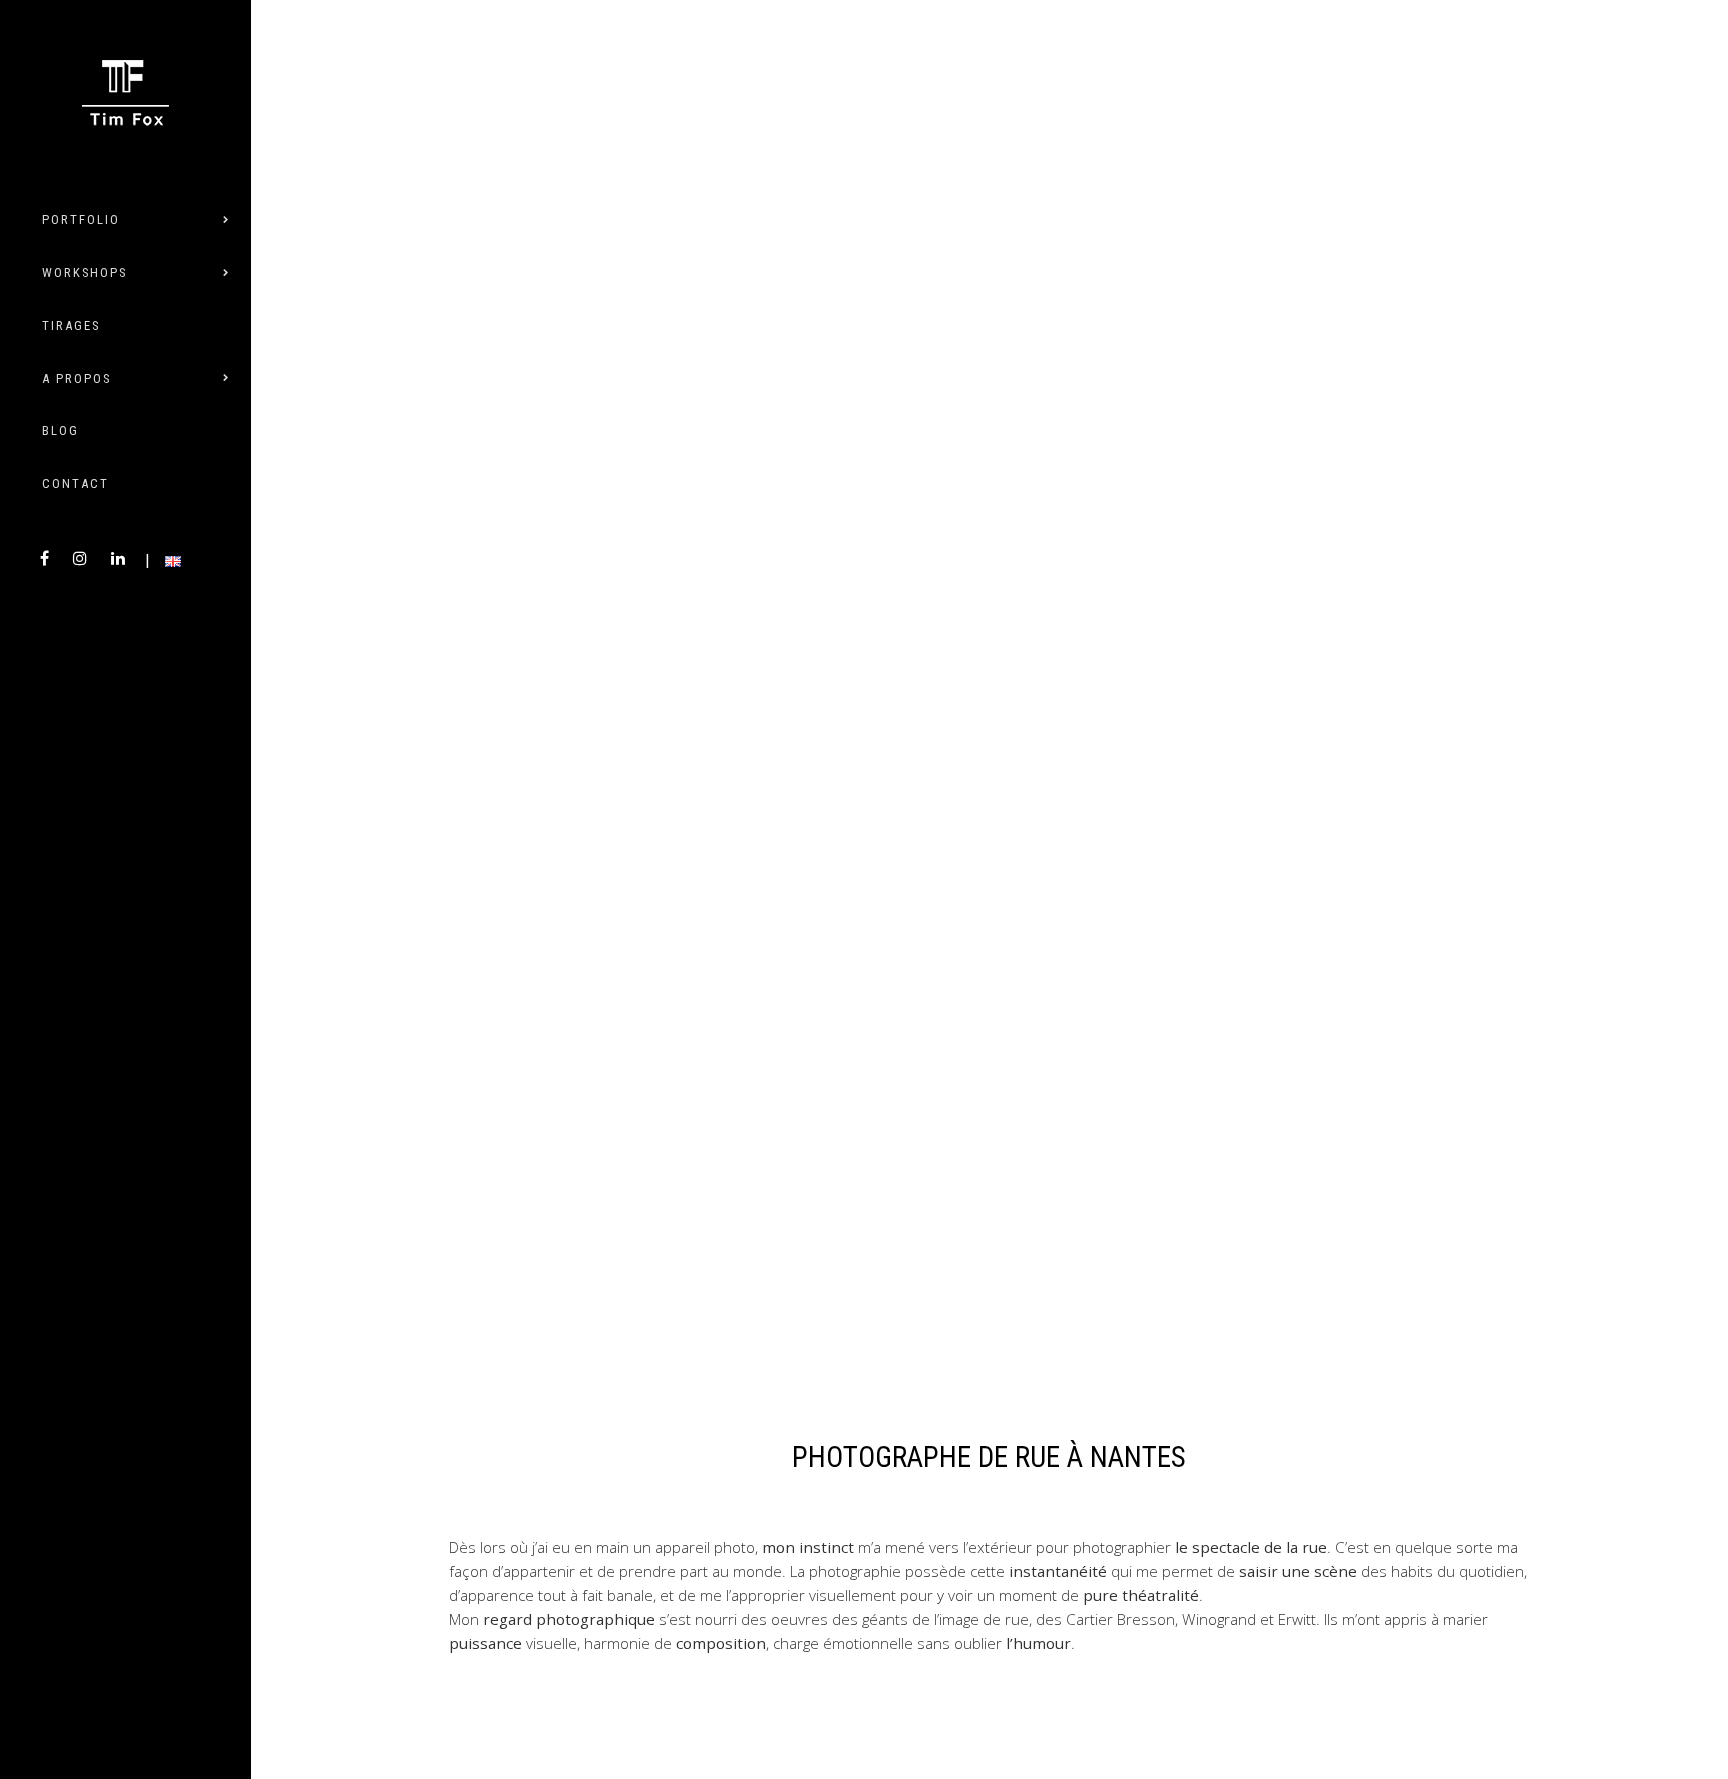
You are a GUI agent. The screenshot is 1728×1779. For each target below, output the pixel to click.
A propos (76, 378)
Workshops (84, 272)
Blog (60, 430)
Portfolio (81, 219)
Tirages (71, 325)
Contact (75, 483)
